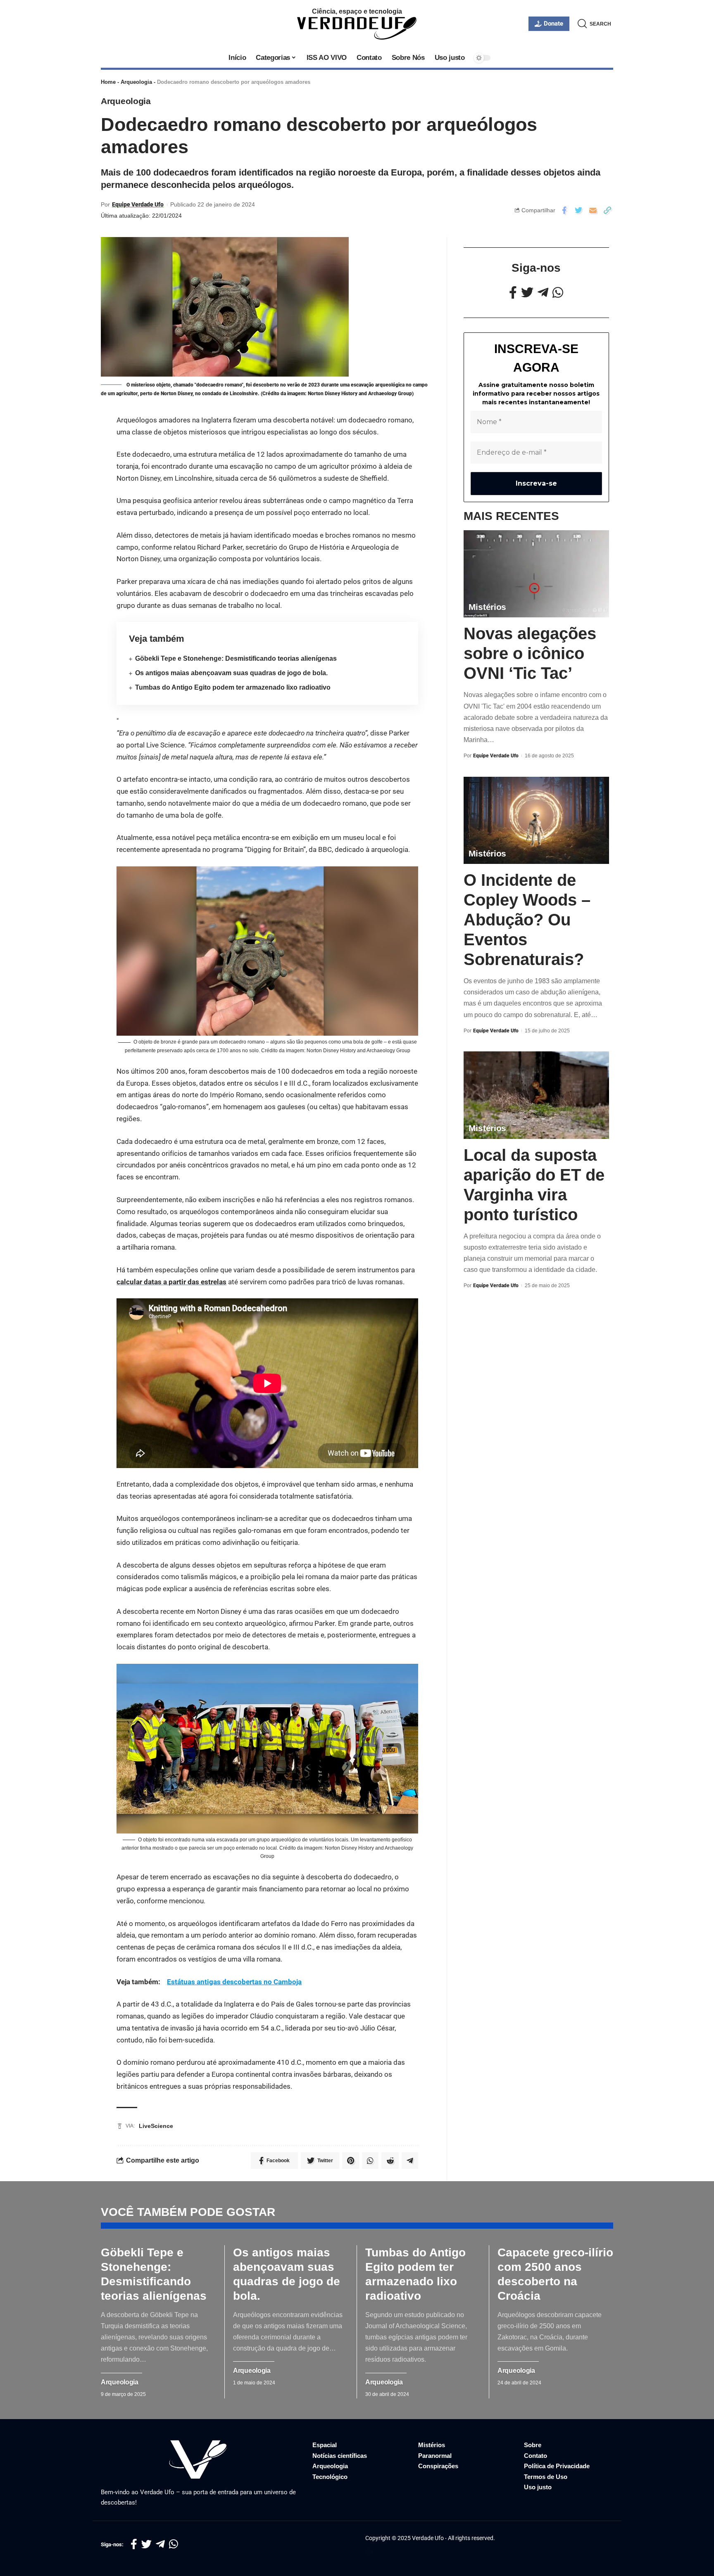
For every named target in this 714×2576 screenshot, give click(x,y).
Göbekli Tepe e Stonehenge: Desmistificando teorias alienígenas (236, 658)
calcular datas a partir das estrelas (171, 1282)
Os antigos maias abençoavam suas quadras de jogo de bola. (231, 673)
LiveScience (156, 2126)
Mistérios (487, 607)
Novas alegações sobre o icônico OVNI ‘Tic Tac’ (530, 654)
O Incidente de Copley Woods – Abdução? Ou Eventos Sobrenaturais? (527, 920)
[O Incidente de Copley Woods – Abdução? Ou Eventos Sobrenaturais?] (536, 820)
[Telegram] (543, 293)
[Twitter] (527, 293)
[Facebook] (513, 293)
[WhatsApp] (558, 293)
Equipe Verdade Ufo (138, 204)
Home (108, 82)
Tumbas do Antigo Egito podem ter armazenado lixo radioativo (233, 687)
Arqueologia (136, 82)
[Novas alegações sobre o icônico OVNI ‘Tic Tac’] (536, 574)
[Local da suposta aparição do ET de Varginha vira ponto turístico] (536, 1095)
